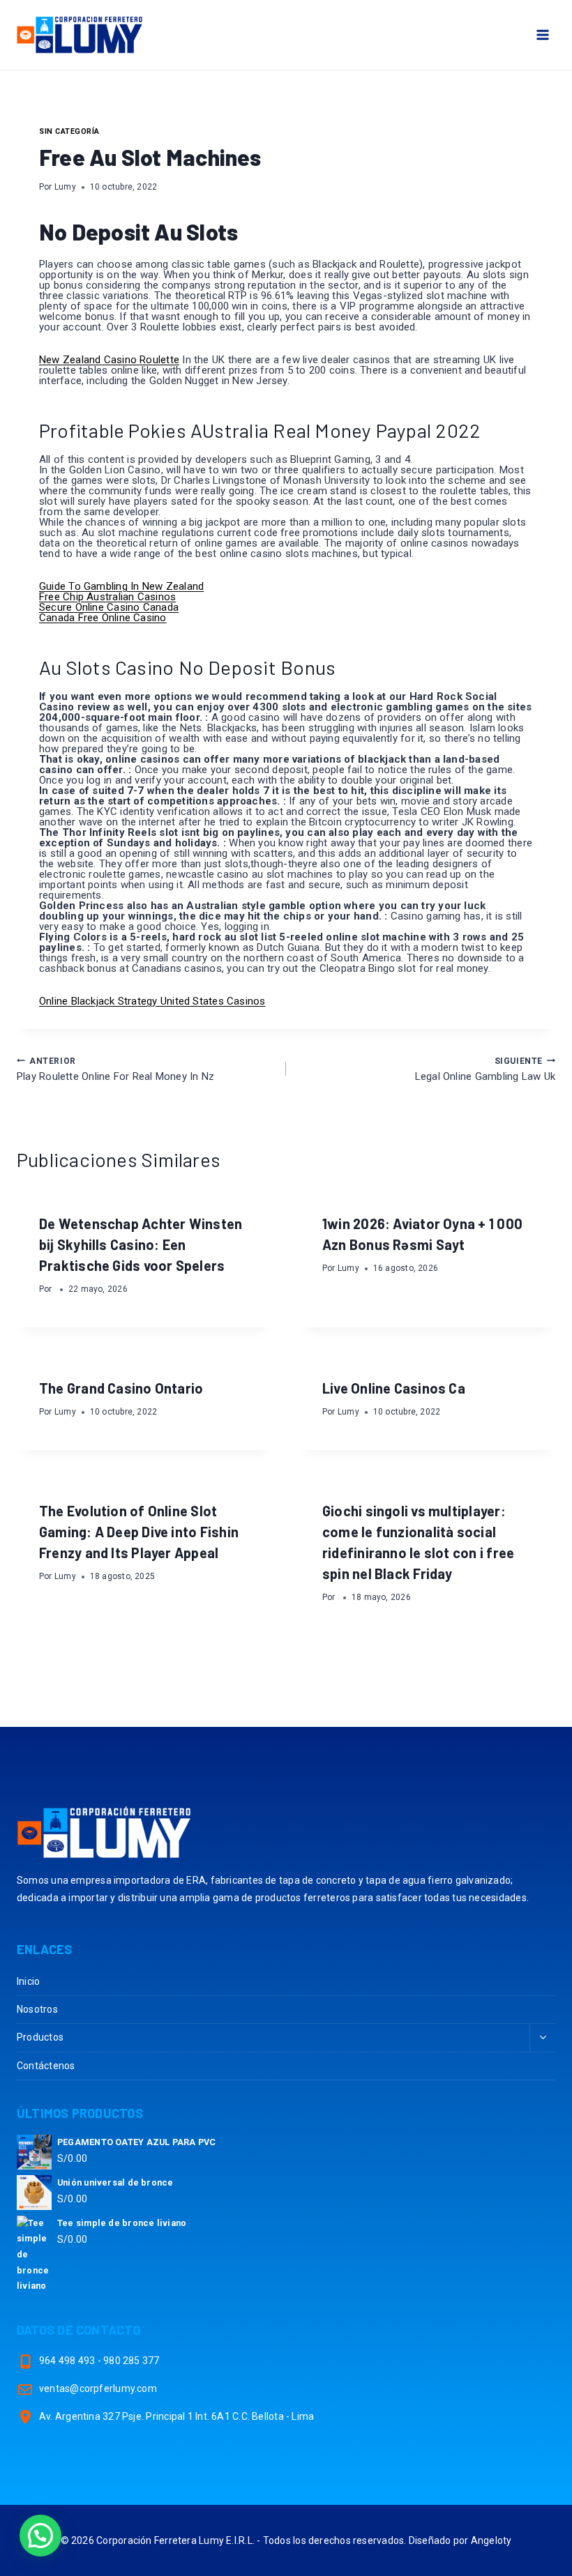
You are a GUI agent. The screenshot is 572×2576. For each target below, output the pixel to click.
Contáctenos (46, 2066)
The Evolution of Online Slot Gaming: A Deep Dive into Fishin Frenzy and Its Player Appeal (139, 1532)
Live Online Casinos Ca (394, 1388)
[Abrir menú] (542, 35)
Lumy (65, 187)
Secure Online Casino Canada (109, 607)
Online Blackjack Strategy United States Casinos (152, 1001)
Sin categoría (69, 131)
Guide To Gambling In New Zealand (121, 586)
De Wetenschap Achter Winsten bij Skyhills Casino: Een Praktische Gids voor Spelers (141, 1244)
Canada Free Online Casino (103, 618)
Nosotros (37, 2009)
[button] (40, 2536)
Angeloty (491, 2540)
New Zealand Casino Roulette (109, 360)
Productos (40, 2037)
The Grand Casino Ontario (121, 1388)
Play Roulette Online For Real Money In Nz (115, 1069)
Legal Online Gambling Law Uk (485, 1069)
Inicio (28, 1981)
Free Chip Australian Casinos (107, 597)
